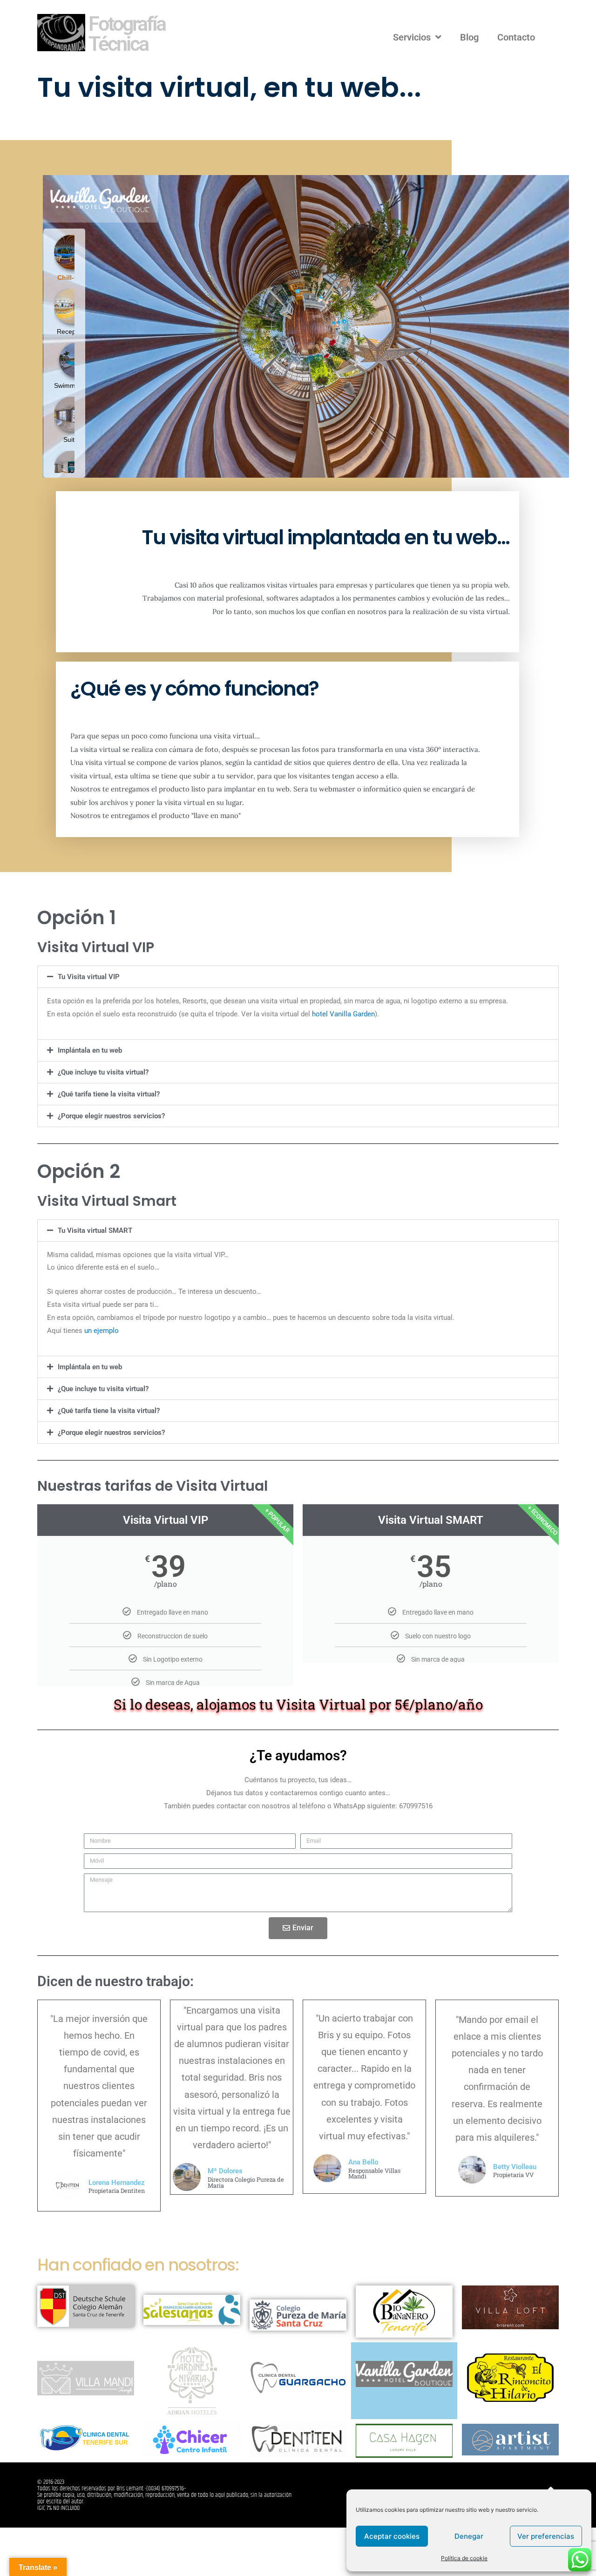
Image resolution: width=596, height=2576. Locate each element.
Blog (469, 37)
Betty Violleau (515, 2167)
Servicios (412, 37)
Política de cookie (464, 2558)
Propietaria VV (513, 2175)
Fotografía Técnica (127, 34)
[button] (298, 977)
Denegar (469, 2536)
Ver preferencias (546, 2536)
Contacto (516, 37)
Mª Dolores (225, 2171)
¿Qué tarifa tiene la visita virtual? (109, 1094)
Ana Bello (363, 2162)
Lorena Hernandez (117, 2183)
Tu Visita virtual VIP (89, 977)
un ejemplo (102, 1331)
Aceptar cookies (392, 2536)
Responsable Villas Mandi (374, 2174)
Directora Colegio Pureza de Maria (246, 2183)
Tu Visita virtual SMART (95, 1231)
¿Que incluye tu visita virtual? (103, 1072)
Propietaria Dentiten (117, 2191)
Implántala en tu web (90, 1050)
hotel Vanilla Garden (343, 1014)
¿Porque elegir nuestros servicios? (111, 1116)
